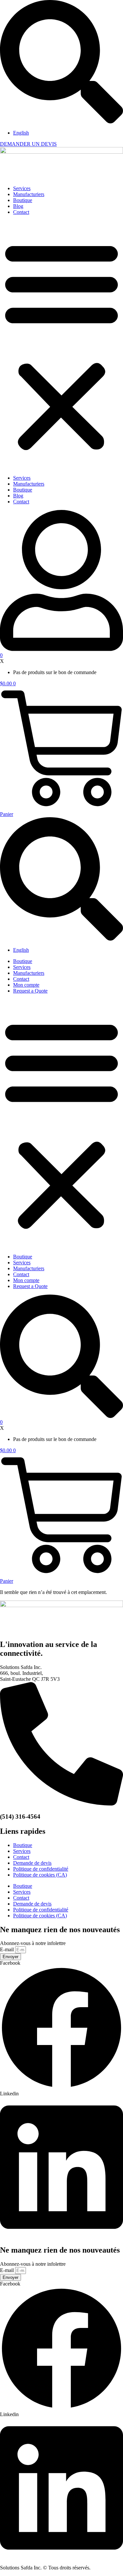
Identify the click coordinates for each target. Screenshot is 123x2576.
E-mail (8, 1949)
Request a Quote (30, 991)
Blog (18, 206)
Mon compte (26, 985)
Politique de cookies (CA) (40, 1875)
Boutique (23, 200)
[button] (61, 345)
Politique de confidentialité (41, 1869)
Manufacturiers (29, 194)
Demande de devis (32, 1863)
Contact (21, 212)
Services (22, 188)
